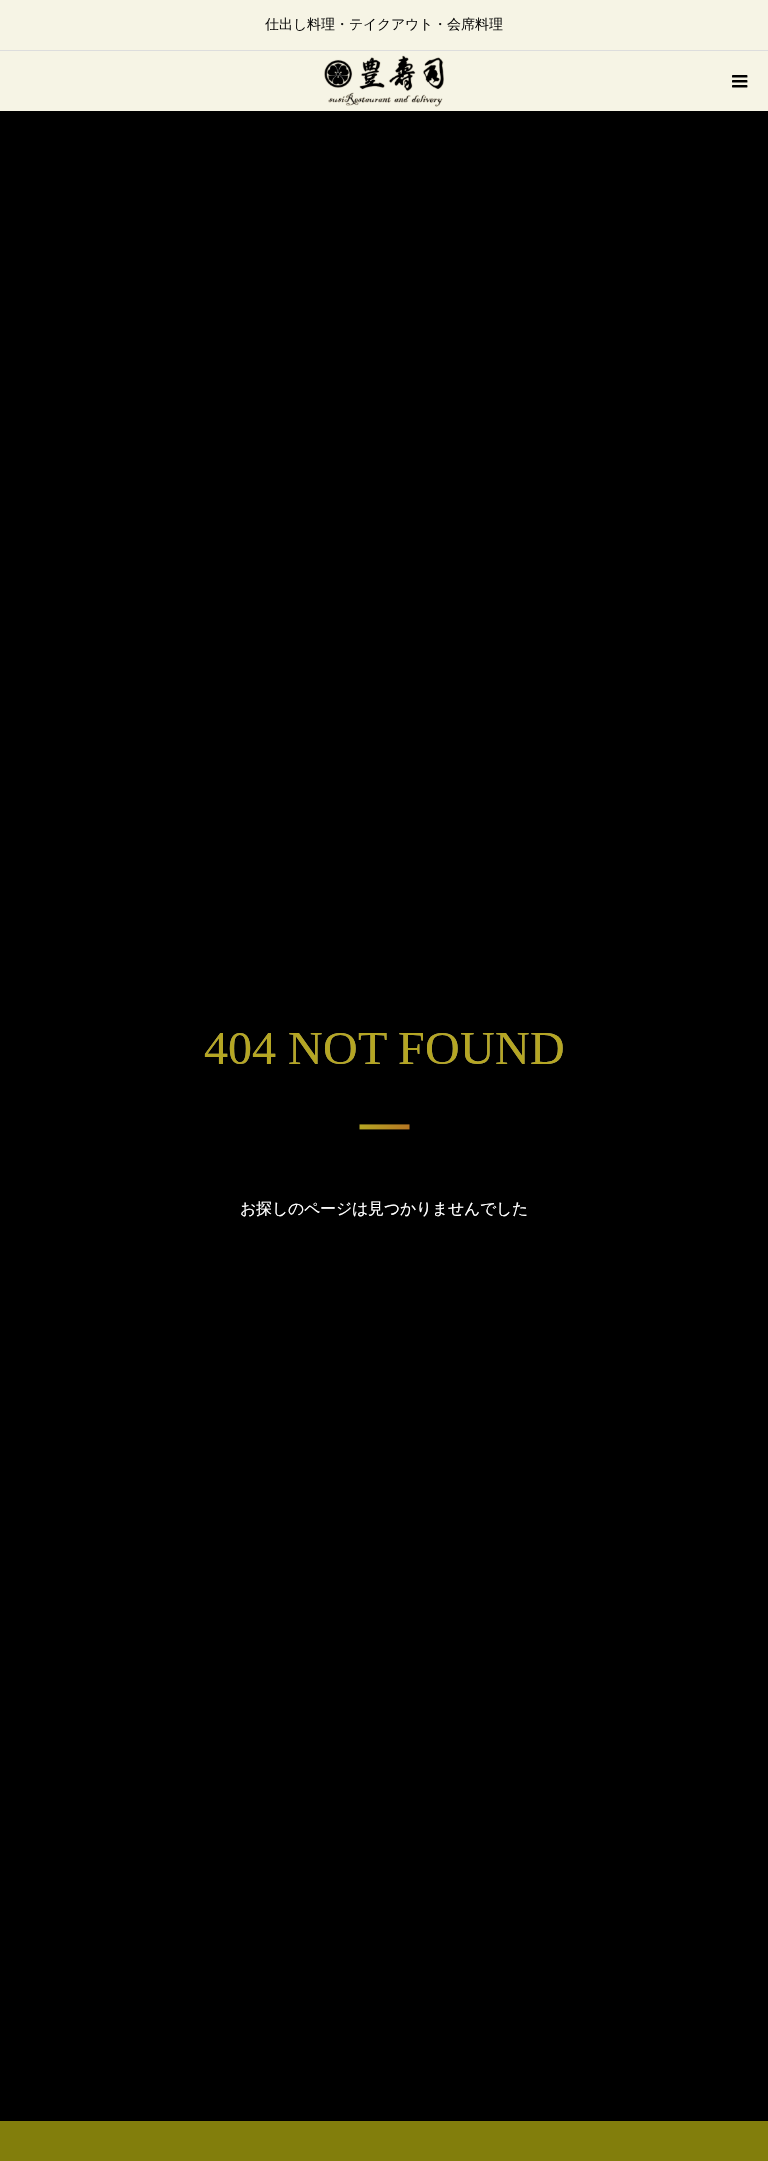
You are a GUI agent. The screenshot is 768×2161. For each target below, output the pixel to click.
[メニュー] (738, 81)
